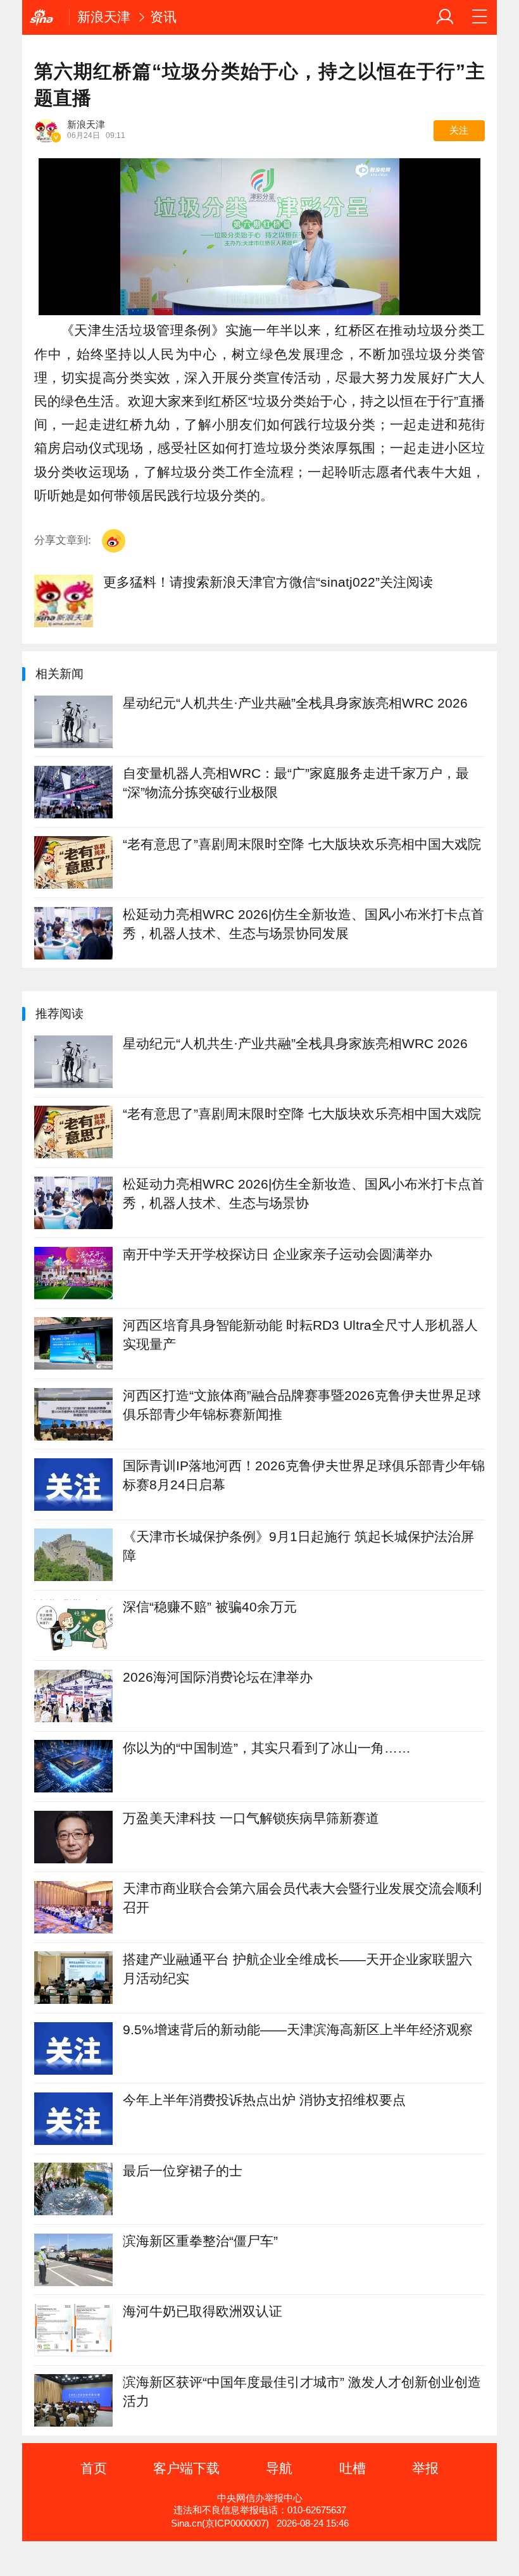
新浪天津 (104, 17)
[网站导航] (480, 17)
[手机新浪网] (46, 17)
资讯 (163, 17)
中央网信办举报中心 (260, 2498)
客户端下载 (186, 2468)
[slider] (412, 301)
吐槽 (353, 2468)
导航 (279, 2468)
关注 (459, 130)
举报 (425, 2468)
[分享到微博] (114, 541)
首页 (94, 2468)
